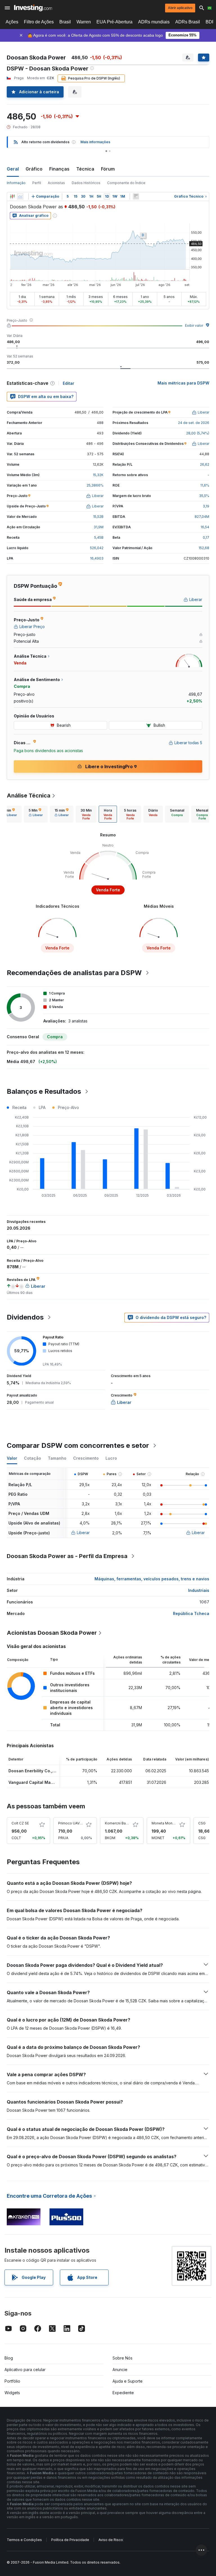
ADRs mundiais (154, 22)
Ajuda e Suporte (128, 2381)
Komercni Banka (118, 1823)
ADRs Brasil (188, 22)
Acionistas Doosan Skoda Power (52, 1633)
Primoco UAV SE (71, 1823)
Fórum (108, 169)
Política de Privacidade (70, 2540)
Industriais (199, 1590)
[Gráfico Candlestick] (12, 196)
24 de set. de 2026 (194, 423)
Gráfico (34, 169)
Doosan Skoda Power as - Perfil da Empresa (67, 1556)
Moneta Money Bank (169, 1823)
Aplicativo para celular (25, 2370)
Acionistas (56, 183)
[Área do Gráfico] (20, 196)
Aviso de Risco (111, 2540)
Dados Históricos (86, 183)
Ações (12, 22)
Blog (9, 2358)
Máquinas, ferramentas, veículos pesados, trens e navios (152, 1579)
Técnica (85, 169)
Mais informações (95, 142)
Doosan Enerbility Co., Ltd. (35, 1771)
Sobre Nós (122, 2358)
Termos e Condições (24, 2540)
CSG (202, 1823)
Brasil (65, 22)
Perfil (37, 183)
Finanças (59, 169)
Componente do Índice (126, 183)
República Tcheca (191, 1613)
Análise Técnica (29, 796)
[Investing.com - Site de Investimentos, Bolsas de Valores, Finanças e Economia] (33, 8)
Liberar (83, 1533)
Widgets (12, 2393)
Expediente (123, 2393)
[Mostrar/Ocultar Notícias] (136, 196)
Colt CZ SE (20, 1823)
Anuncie (120, 2370)
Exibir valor (194, 325)
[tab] (36, 814)
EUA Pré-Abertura (114, 22)
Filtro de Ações (39, 22)
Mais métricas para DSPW (183, 383)
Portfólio (12, 2381)
